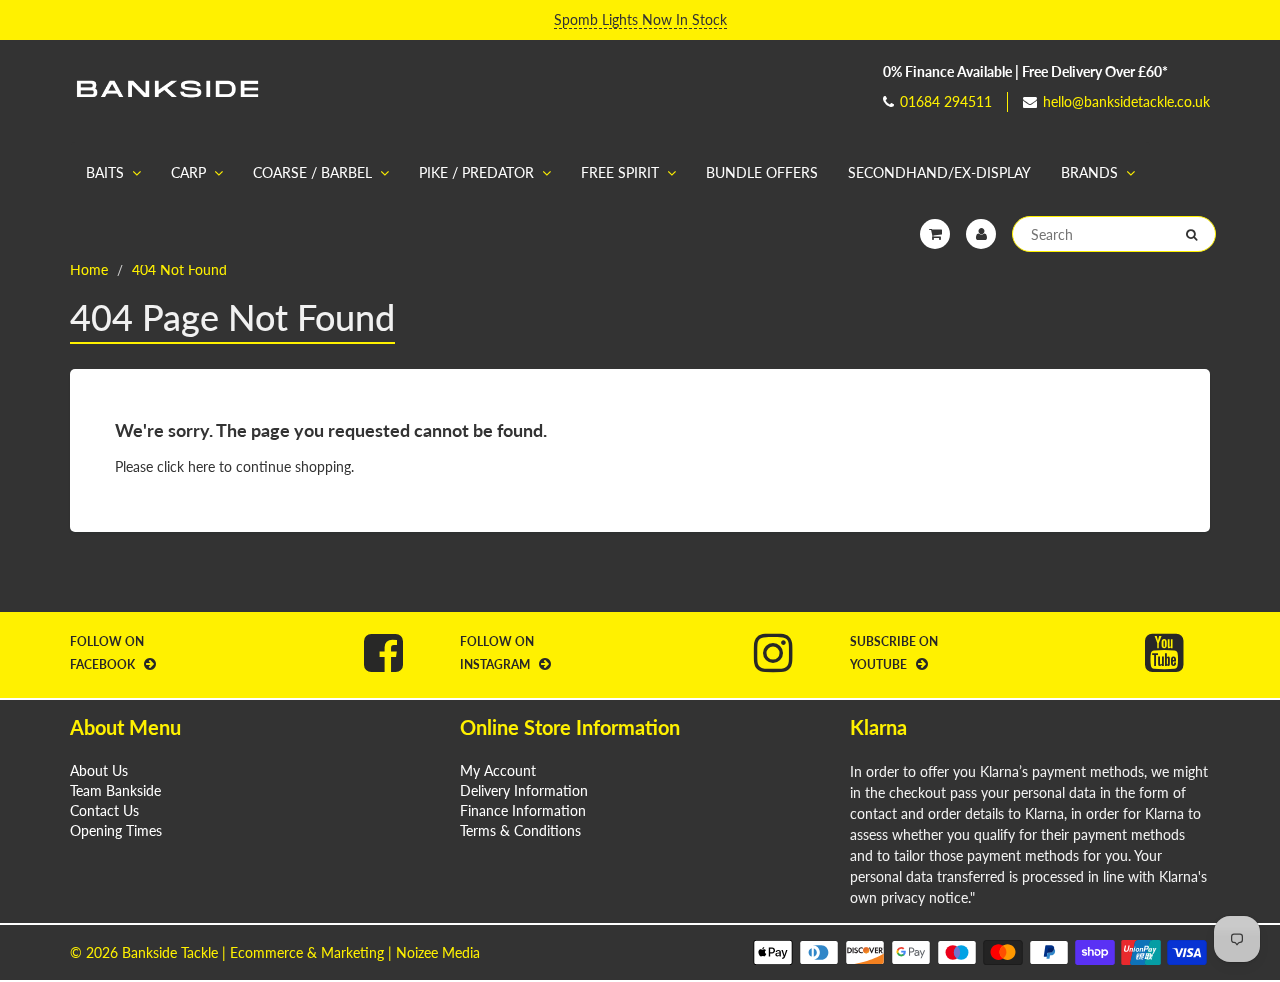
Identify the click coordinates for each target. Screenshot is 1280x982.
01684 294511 (946, 101)
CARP (188, 172)
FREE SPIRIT (620, 172)
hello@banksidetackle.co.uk (1126, 101)
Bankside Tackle (170, 952)
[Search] (1191, 235)
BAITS (105, 172)
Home (89, 269)
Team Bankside (115, 790)
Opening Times (116, 830)
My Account (498, 770)
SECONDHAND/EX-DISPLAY (939, 172)
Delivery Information (524, 790)
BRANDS (1089, 172)
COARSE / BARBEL (312, 172)
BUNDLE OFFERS (762, 172)
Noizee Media (438, 952)
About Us (99, 770)
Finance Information (523, 810)
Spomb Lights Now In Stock (640, 19)
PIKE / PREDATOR (476, 172)
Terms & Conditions (520, 830)
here (201, 466)
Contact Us (104, 810)
